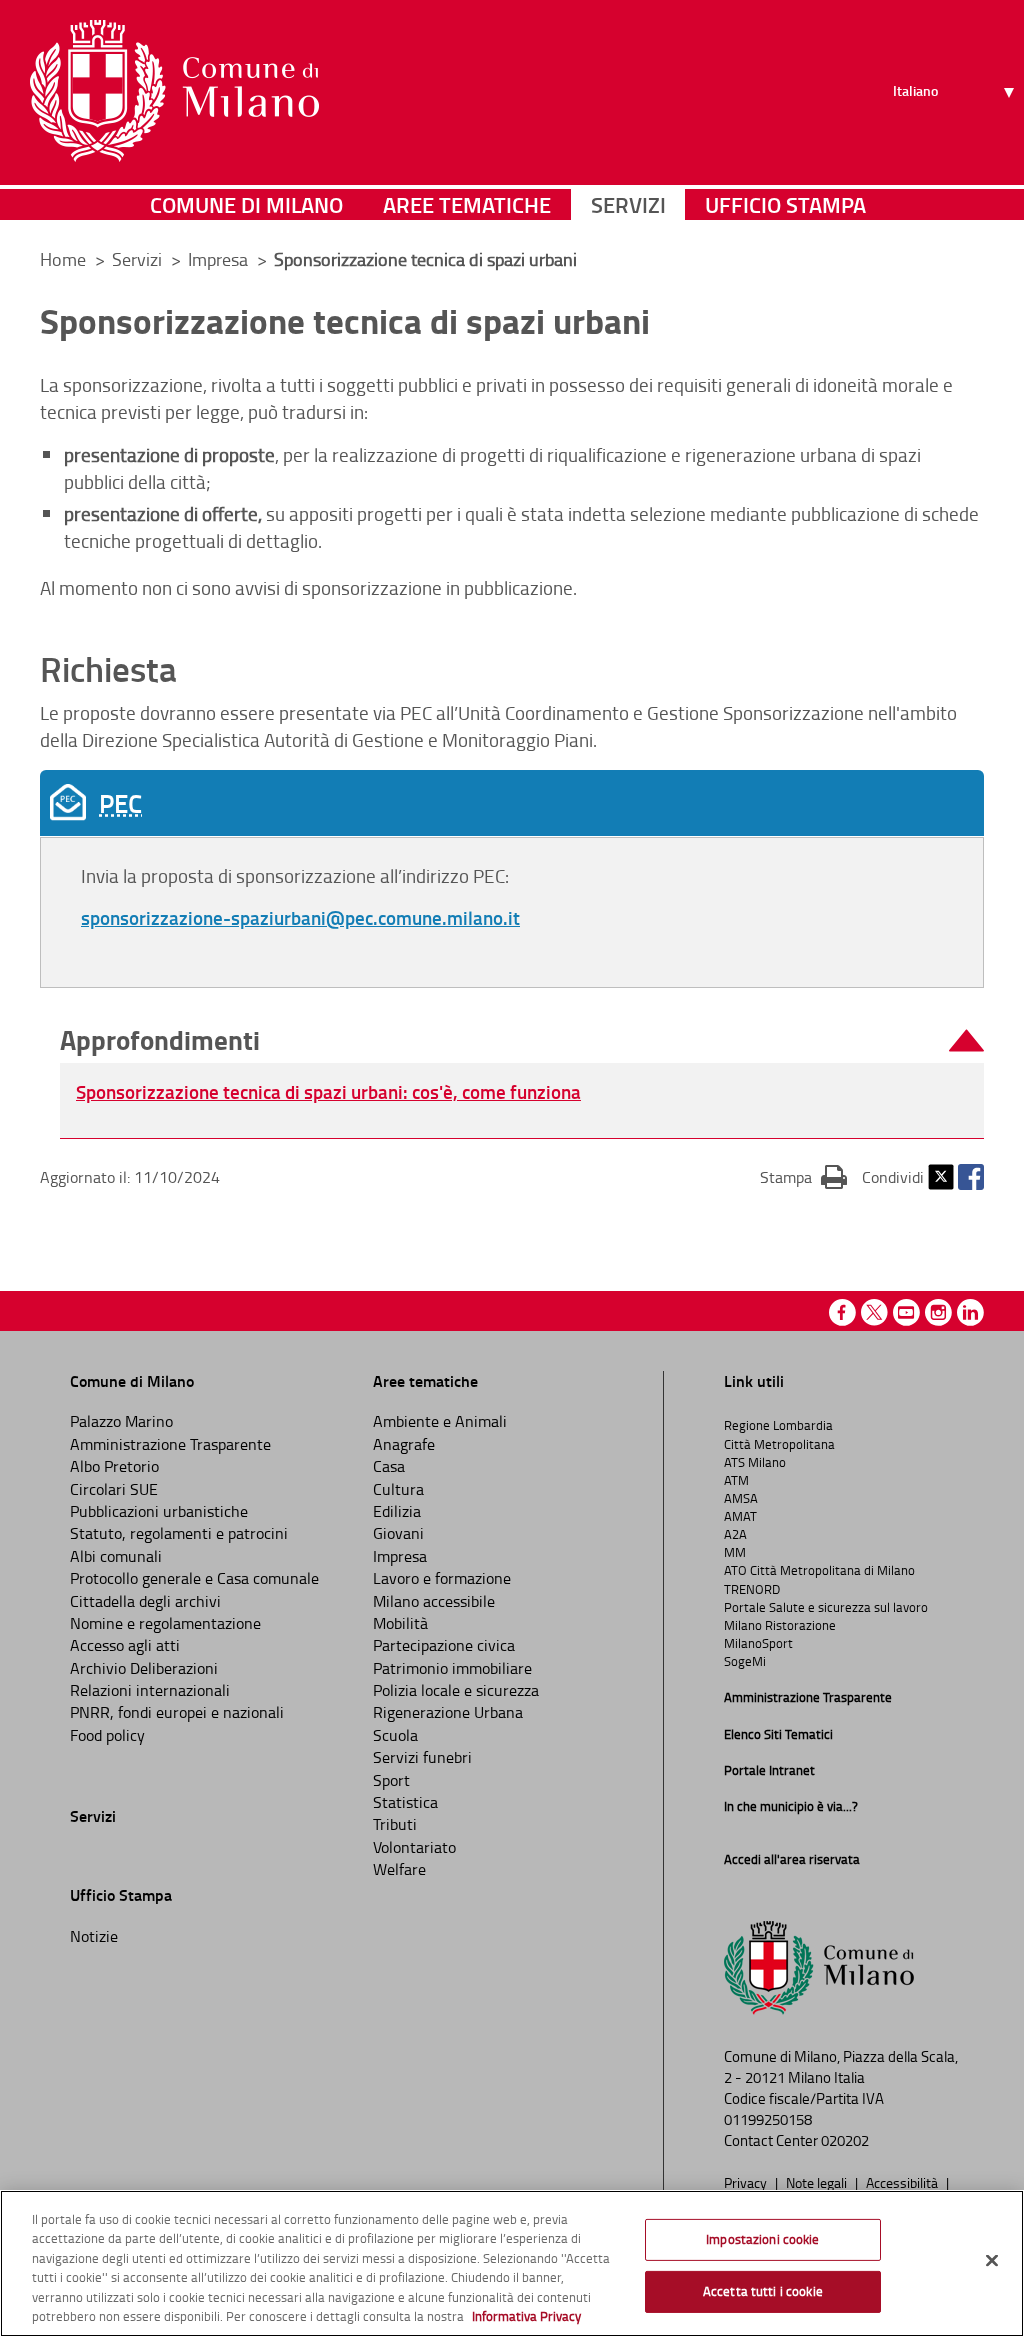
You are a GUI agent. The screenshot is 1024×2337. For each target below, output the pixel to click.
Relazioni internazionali (150, 1690)
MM (735, 1552)
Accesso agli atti (125, 1645)
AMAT (740, 1516)
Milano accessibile (434, 1601)
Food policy (107, 1735)
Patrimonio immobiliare (452, 1668)
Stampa (803, 1176)
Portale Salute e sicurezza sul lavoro (826, 1607)
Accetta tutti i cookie (763, 2291)
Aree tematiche (467, 204)
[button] (522, 1040)
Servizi (628, 204)
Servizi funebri (422, 1757)
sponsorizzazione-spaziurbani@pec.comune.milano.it (300, 917)
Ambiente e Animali (440, 1421)
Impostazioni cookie (762, 2239)
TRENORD (752, 1589)
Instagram (938, 1312)
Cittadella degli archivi (145, 1601)
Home (63, 259)
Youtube (906, 1312)
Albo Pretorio (114, 1466)
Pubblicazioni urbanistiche (159, 1511)
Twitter (941, 1177)
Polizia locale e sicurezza (456, 1690)
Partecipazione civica (444, 1645)
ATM (736, 1480)
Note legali (818, 2182)
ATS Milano (755, 1462)
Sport (391, 1780)
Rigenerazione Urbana (448, 1712)
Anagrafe (404, 1444)
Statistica (405, 1802)
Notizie (94, 1936)
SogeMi (745, 1661)
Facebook (971, 1177)
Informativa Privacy (526, 2316)
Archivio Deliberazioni (144, 1668)
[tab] (512, 803)
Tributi (395, 1824)
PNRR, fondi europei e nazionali (177, 1712)
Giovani (398, 1533)
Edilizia (397, 1511)
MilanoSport (758, 1643)
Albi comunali (116, 1556)
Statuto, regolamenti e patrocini (179, 1533)
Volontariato (414, 1847)
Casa (389, 1466)
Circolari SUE (114, 1489)
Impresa (400, 1556)
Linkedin (970, 1312)
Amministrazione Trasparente (170, 1444)
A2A (735, 1534)
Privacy (747, 2182)
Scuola (395, 1735)
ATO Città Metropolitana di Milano (819, 1570)
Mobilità (400, 1623)
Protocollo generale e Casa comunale (194, 1578)
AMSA (741, 1498)
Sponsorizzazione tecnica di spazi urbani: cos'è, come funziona (328, 1091)
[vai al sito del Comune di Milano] (174, 91)
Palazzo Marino (121, 1421)
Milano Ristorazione (780, 1625)
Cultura (398, 1489)
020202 (845, 2140)
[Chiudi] (992, 2261)
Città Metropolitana (779, 1444)
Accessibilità (903, 2182)
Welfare (399, 1869)
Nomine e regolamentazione (165, 1623)
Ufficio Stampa (785, 204)
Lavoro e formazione (442, 1578)
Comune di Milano (246, 204)
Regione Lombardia (778, 1425)
